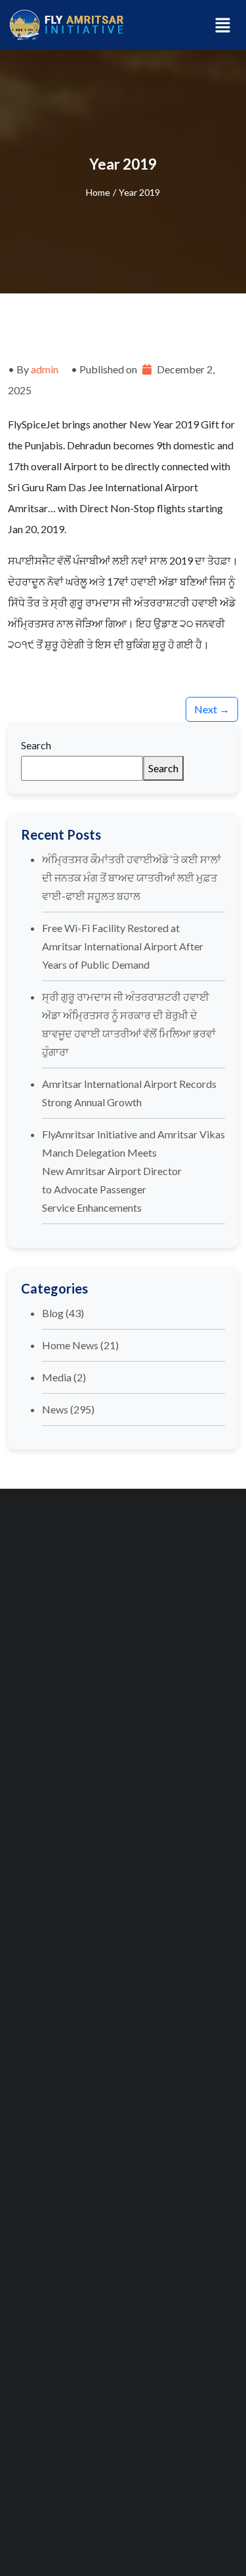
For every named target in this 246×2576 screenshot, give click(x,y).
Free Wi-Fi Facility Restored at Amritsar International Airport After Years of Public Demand (123, 946)
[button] (223, 25)
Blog (53, 1313)
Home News (70, 1345)
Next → (212, 709)
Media (57, 1377)
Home (98, 192)
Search (36, 745)
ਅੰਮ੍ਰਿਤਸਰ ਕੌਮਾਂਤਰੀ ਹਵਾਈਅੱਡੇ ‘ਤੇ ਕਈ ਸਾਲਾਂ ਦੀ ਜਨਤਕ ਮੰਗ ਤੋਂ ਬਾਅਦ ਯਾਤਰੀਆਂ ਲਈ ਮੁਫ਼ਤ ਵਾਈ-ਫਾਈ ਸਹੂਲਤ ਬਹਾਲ (132, 877)
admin (45, 369)
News (55, 1409)
